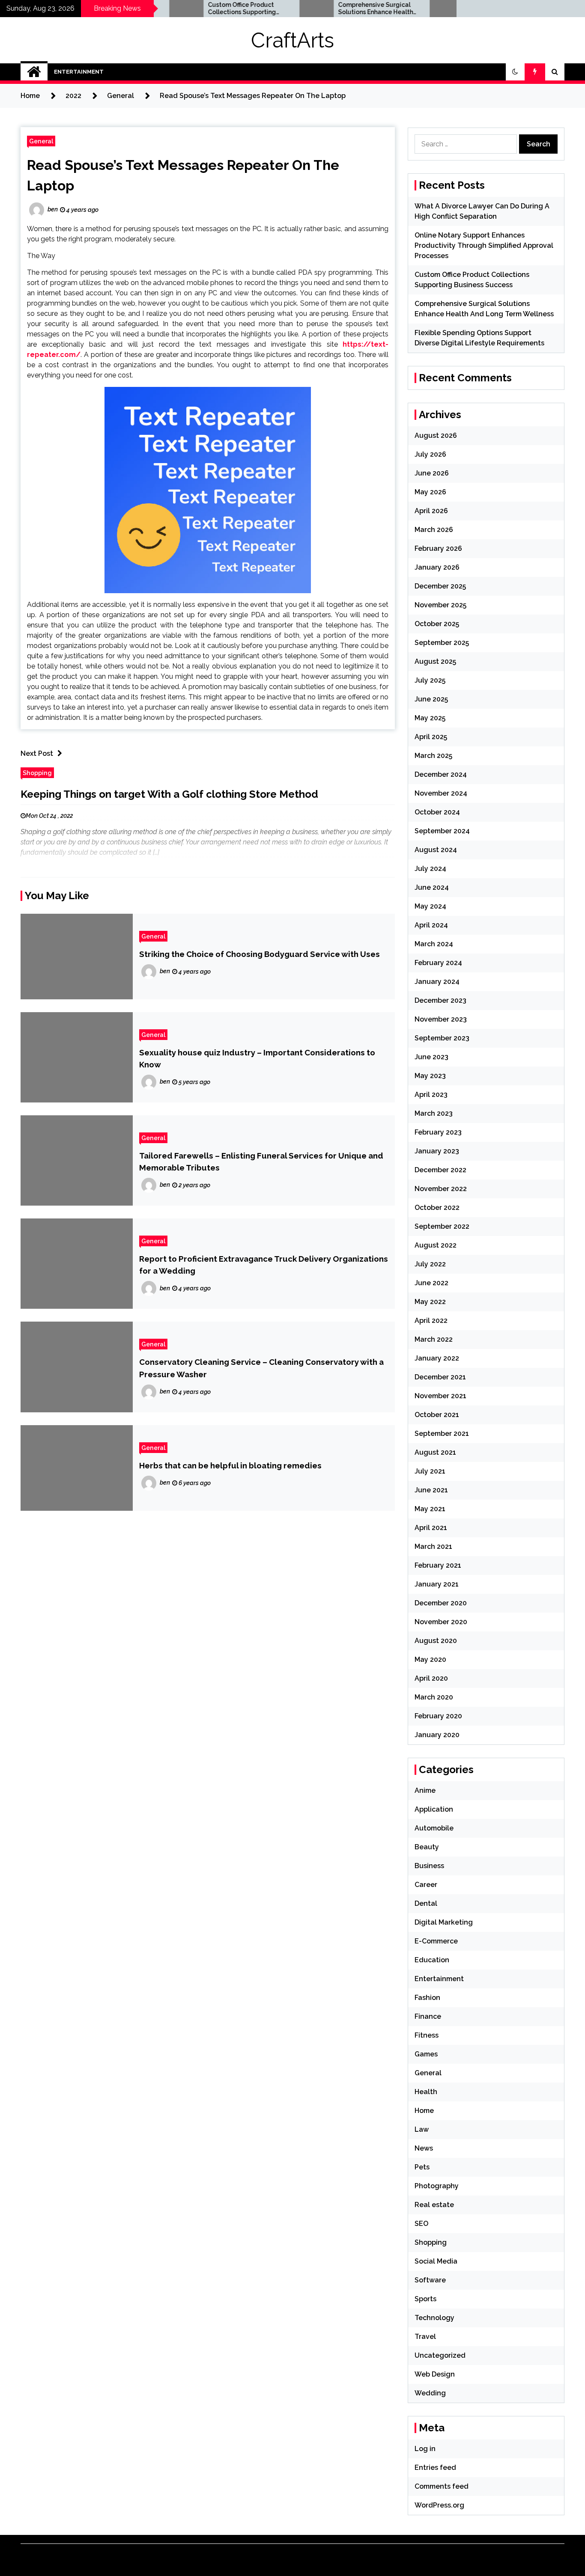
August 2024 (436, 850)
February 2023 (438, 1132)
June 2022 (431, 1283)
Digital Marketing (444, 1922)
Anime (425, 1790)
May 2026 (430, 492)
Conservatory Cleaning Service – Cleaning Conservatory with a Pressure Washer (261, 1368)
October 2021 (437, 1415)
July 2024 (430, 869)
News (424, 2148)
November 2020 (441, 1622)
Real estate (434, 2205)
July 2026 (430, 454)
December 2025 (440, 586)
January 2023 (437, 1151)
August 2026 (436, 435)
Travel (425, 2337)
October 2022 (437, 1208)
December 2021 (440, 1377)
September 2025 (442, 643)
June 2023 (431, 1057)
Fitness (427, 2035)
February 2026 (438, 548)
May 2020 (430, 1659)
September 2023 (442, 1038)
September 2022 (442, 1226)
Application (434, 1809)
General (41, 141)
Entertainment (79, 72)
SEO (421, 2224)
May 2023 (430, 1076)
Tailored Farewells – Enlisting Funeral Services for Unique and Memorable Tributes (261, 1162)
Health (426, 2092)
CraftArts (292, 40)
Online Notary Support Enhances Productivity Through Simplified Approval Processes (484, 245)
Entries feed (435, 2468)
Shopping (37, 773)
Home (424, 2111)
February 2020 (438, 1716)
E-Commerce (436, 1941)
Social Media (436, 2261)
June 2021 (431, 1490)
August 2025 (435, 661)
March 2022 (434, 1339)
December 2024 (441, 774)
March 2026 (434, 530)
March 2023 (434, 1113)
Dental (426, 1903)
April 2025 (431, 737)
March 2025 (433, 756)
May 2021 (430, 1509)
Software (430, 2280)
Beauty (427, 1847)
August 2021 (435, 1452)
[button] (515, 72)
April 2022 (431, 1321)
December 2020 (441, 1603)
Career (426, 1885)
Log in (425, 2449)
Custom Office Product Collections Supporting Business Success (192, 9)
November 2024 (441, 793)
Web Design (435, 2374)
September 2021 (442, 1434)
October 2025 (437, 624)
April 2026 (431, 511)
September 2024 (442, 831)
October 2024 (437, 812)
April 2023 (431, 1095)
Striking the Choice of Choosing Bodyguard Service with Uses (260, 954)
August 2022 (436, 1245)
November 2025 (440, 605)
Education (432, 1960)
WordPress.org (439, 2505)
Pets (422, 2167)
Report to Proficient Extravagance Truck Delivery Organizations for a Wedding (264, 1265)
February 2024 (438, 963)
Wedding (430, 2393)
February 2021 (438, 1565)
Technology (434, 2318)
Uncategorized (440, 2355)
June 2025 (431, 699)
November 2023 (441, 1019)
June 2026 (432, 473)
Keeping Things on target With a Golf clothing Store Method (169, 794)
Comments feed (442, 2486)
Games (426, 2054)
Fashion (427, 1998)
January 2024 (437, 982)
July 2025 (430, 680)
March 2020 (434, 1697)
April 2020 (431, 1678)
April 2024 (431, 925)
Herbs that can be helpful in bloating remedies (230, 1465)
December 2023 (440, 1000)
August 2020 (436, 1641)
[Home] (34, 72)
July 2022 (430, 1264)
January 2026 (437, 567)
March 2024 (434, 944)
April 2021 (431, 1528)
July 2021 (430, 1471)
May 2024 (430, 906)
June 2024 (432, 887)
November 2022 (441, 1189)
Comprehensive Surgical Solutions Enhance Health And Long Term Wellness (326, 9)
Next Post (37, 753)
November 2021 (440, 1396)
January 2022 (437, 1358)
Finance (428, 2016)
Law (422, 2129)
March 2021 (433, 1546)
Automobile (434, 1828)
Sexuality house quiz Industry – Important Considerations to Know (257, 1058)
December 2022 (440, 1170)
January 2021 (437, 1584)
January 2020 (437, 1735)
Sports (425, 2299)
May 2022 (430, 1302)
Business (429, 1866)
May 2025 (430, 718)
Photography (437, 2186)
